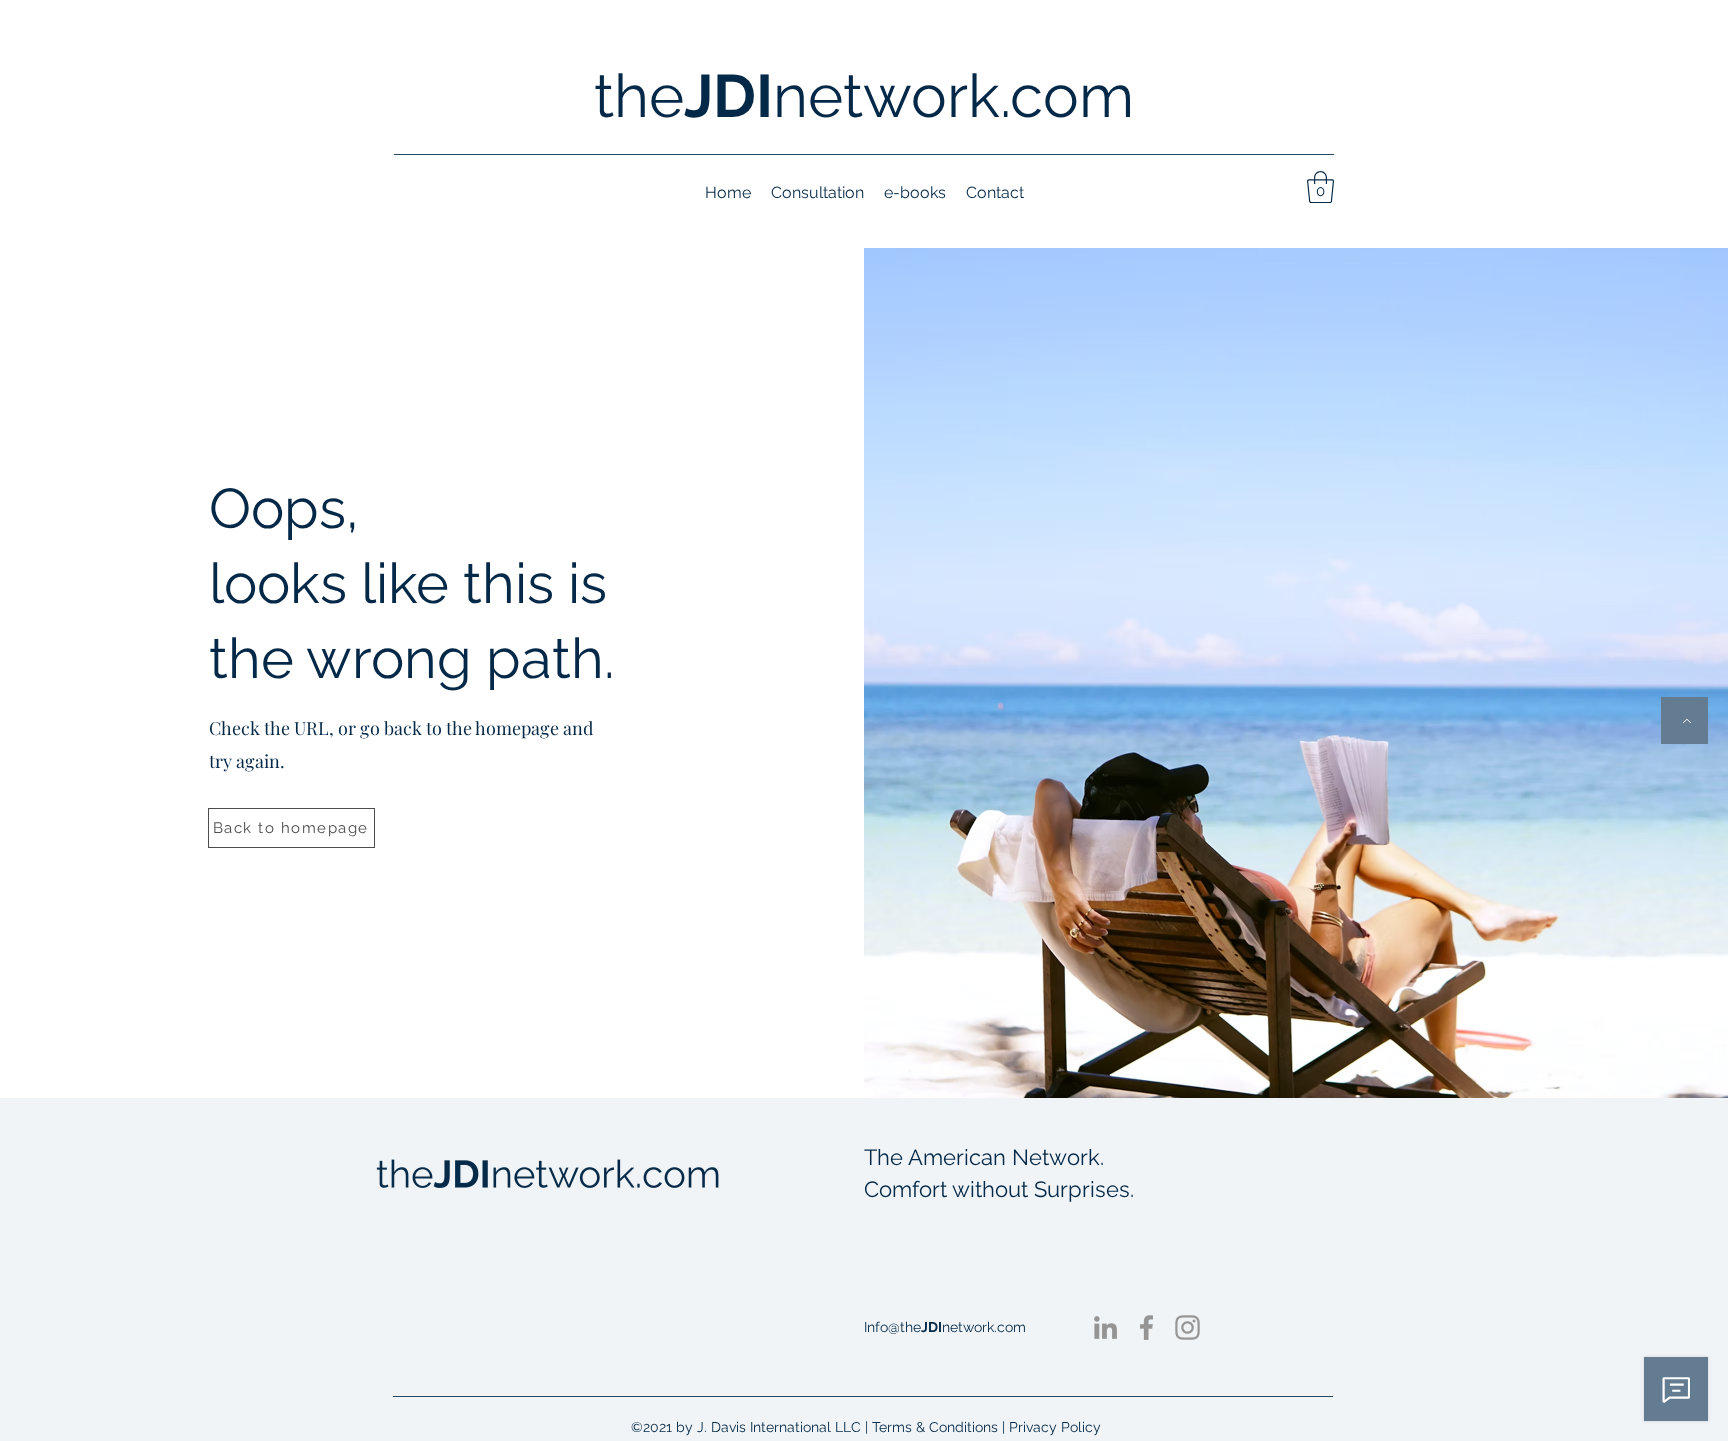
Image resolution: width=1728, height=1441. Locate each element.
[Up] (1684, 720)
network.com (953, 96)
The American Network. (984, 1157)
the (639, 96)
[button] (1320, 187)
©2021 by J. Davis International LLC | (751, 1427)
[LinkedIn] (1105, 1327)
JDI (728, 96)
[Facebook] (1146, 1327)
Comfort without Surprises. (999, 1189)
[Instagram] (1187, 1327)
